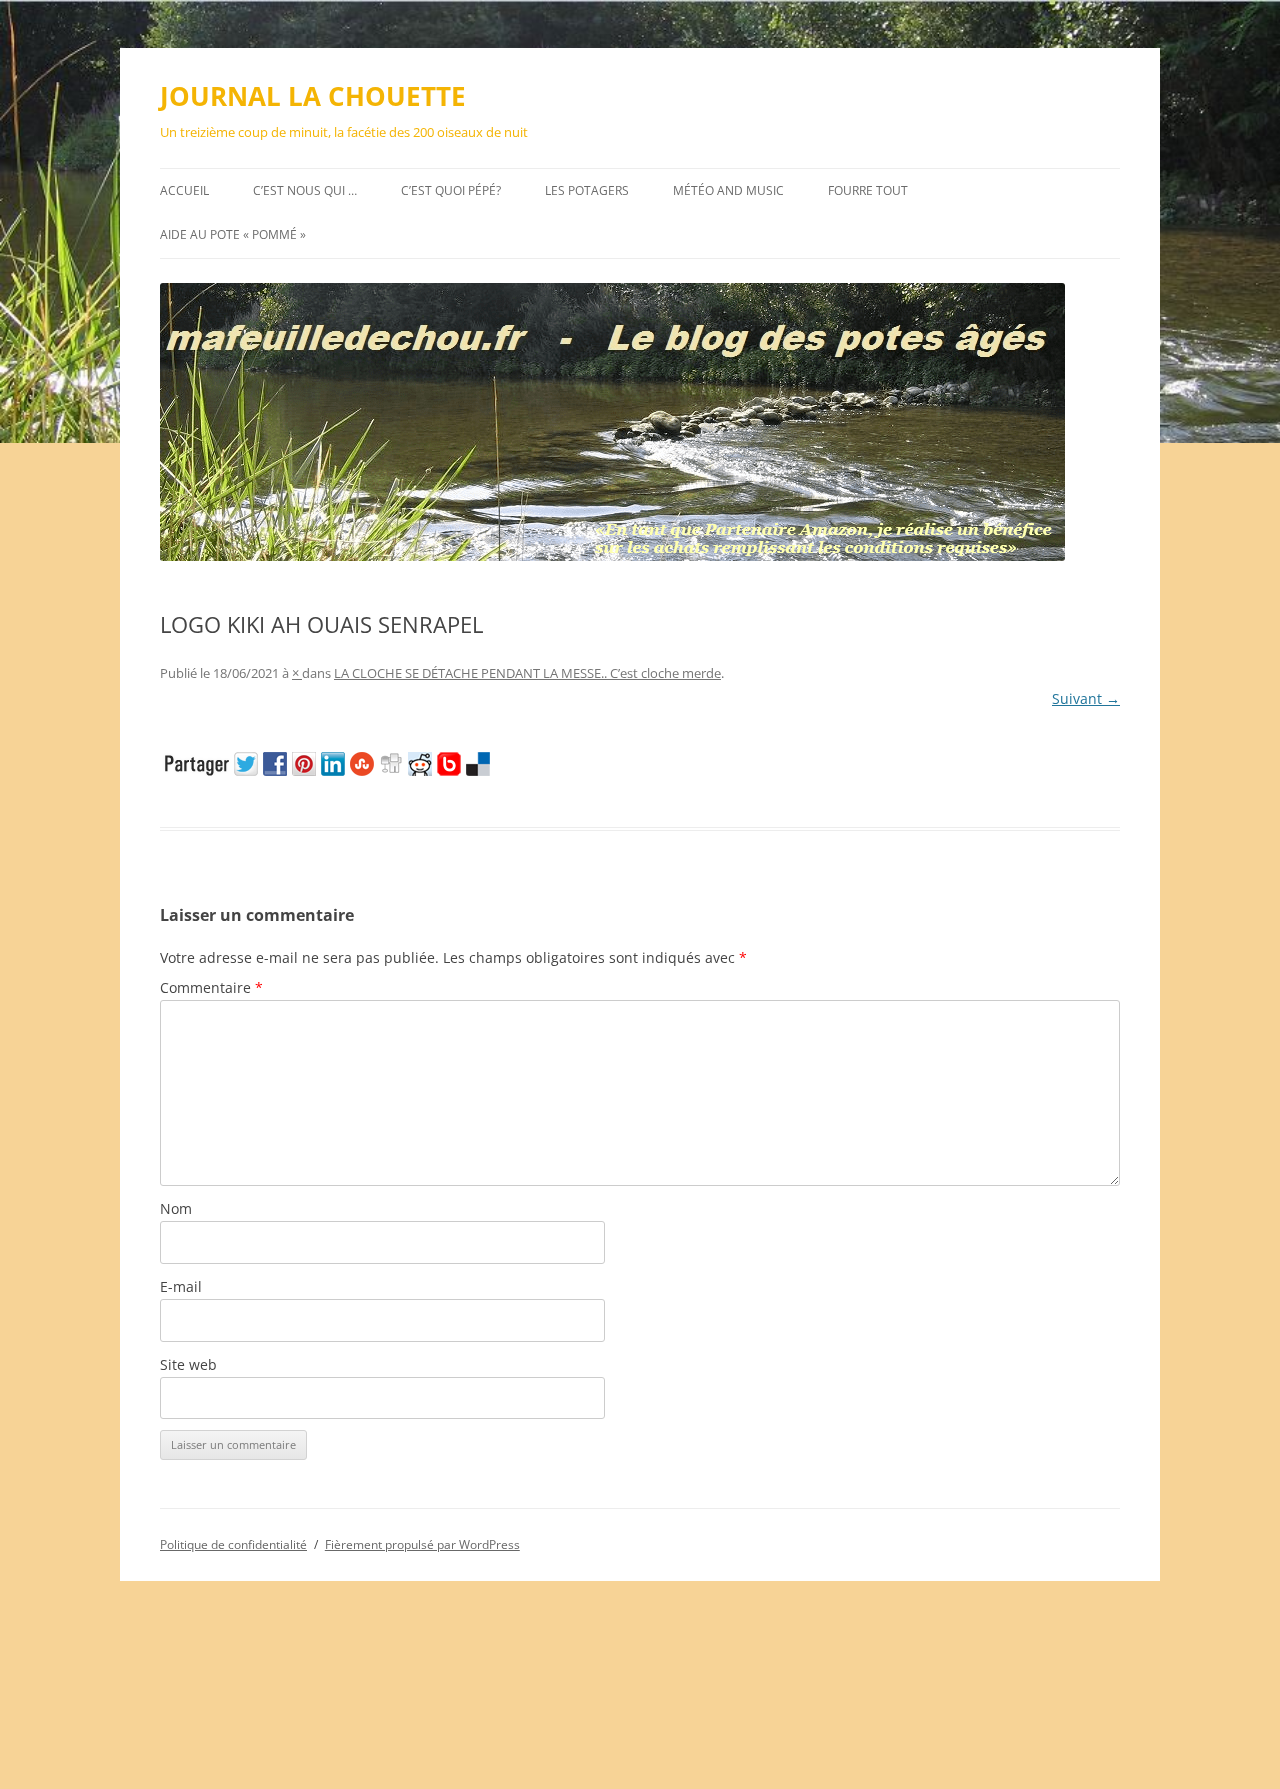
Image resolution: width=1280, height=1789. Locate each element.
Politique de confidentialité (233, 1544)
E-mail (181, 1286)
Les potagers (587, 190)
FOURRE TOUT (868, 190)
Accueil (184, 190)
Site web (188, 1364)
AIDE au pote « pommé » (233, 234)
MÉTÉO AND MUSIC (728, 190)
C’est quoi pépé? (451, 190)
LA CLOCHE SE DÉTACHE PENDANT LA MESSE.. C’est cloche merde (527, 673)
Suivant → (1086, 698)
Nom (176, 1208)
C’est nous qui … (305, 190)
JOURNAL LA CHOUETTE (313, 96)
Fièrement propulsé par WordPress (422, 1544)
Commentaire (211, 987)
